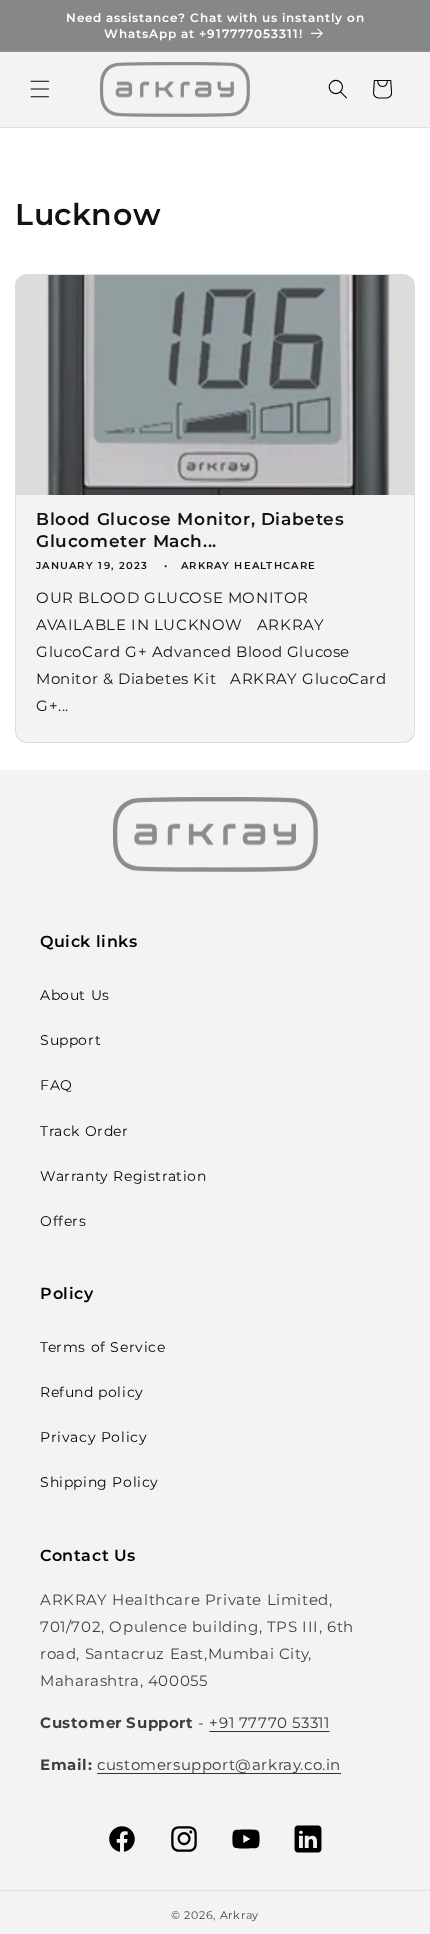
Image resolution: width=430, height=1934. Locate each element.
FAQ (56, 1085)
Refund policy (92, 1392)
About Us (75, 995)
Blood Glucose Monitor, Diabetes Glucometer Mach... (190, 530)
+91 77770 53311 (269, 1722)
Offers (63, 1221)
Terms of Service (103, 1347)
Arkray (239, 1915)
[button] (40, 89)
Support (70, 1040)
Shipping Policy (99, 1482)
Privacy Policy (93, 1437)
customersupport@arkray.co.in (219, 1764)
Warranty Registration (123, 1176)
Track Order (84, 1131)
